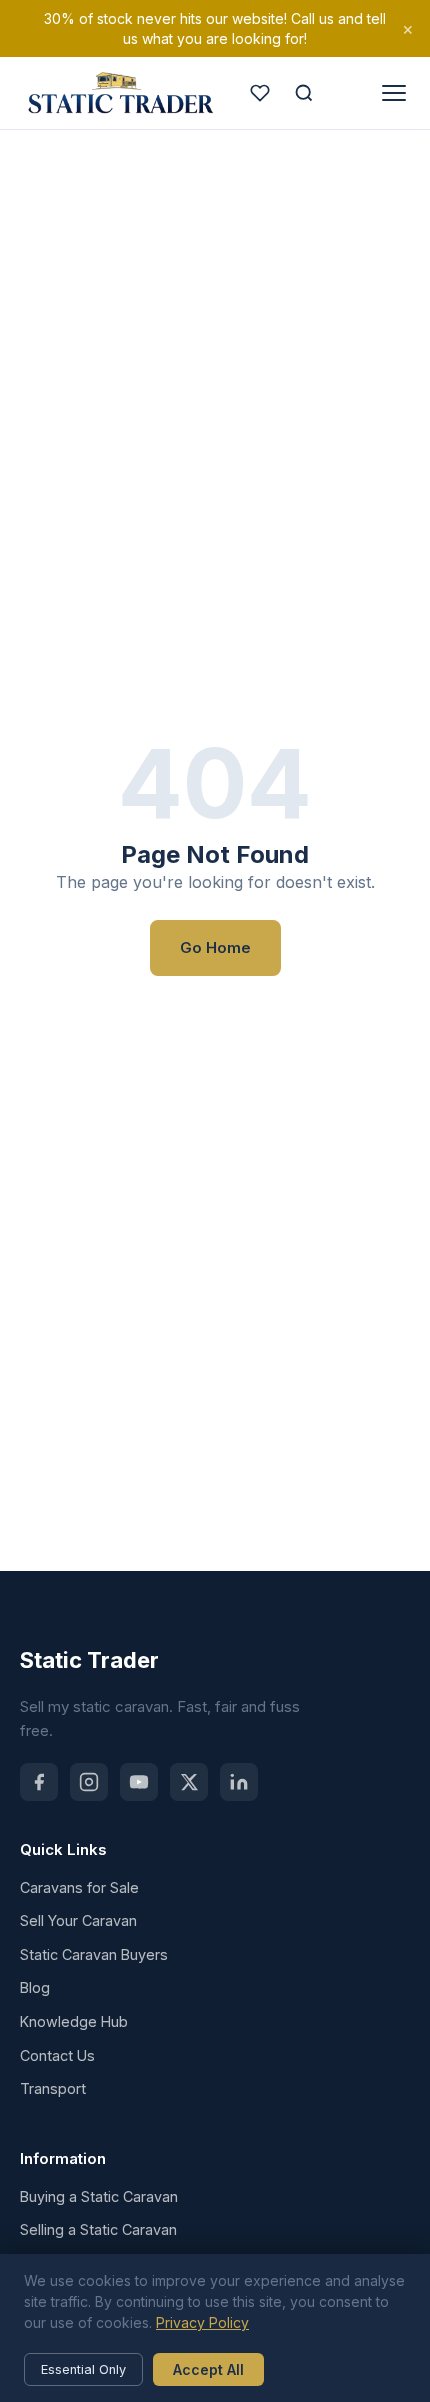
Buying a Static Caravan (99, 2196)
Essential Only (83, 2369)
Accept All (208, 2369)
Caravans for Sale (79, 1887)
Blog (35, 1987)
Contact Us (57, 2055)
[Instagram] (89, 1782)
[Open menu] (394, 93)
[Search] (304, 93)
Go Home (215, 947)
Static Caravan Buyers (94, 1954)
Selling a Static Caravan (98, 2229)
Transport (53, 2088)
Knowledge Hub (74, 2021)
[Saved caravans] (260, 93)
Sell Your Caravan (78, 1920)
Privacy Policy (202, 2322)
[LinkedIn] (239, 1782)
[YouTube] (139, 1782)
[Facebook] (39, 1782)
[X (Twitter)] (189, 1782)
